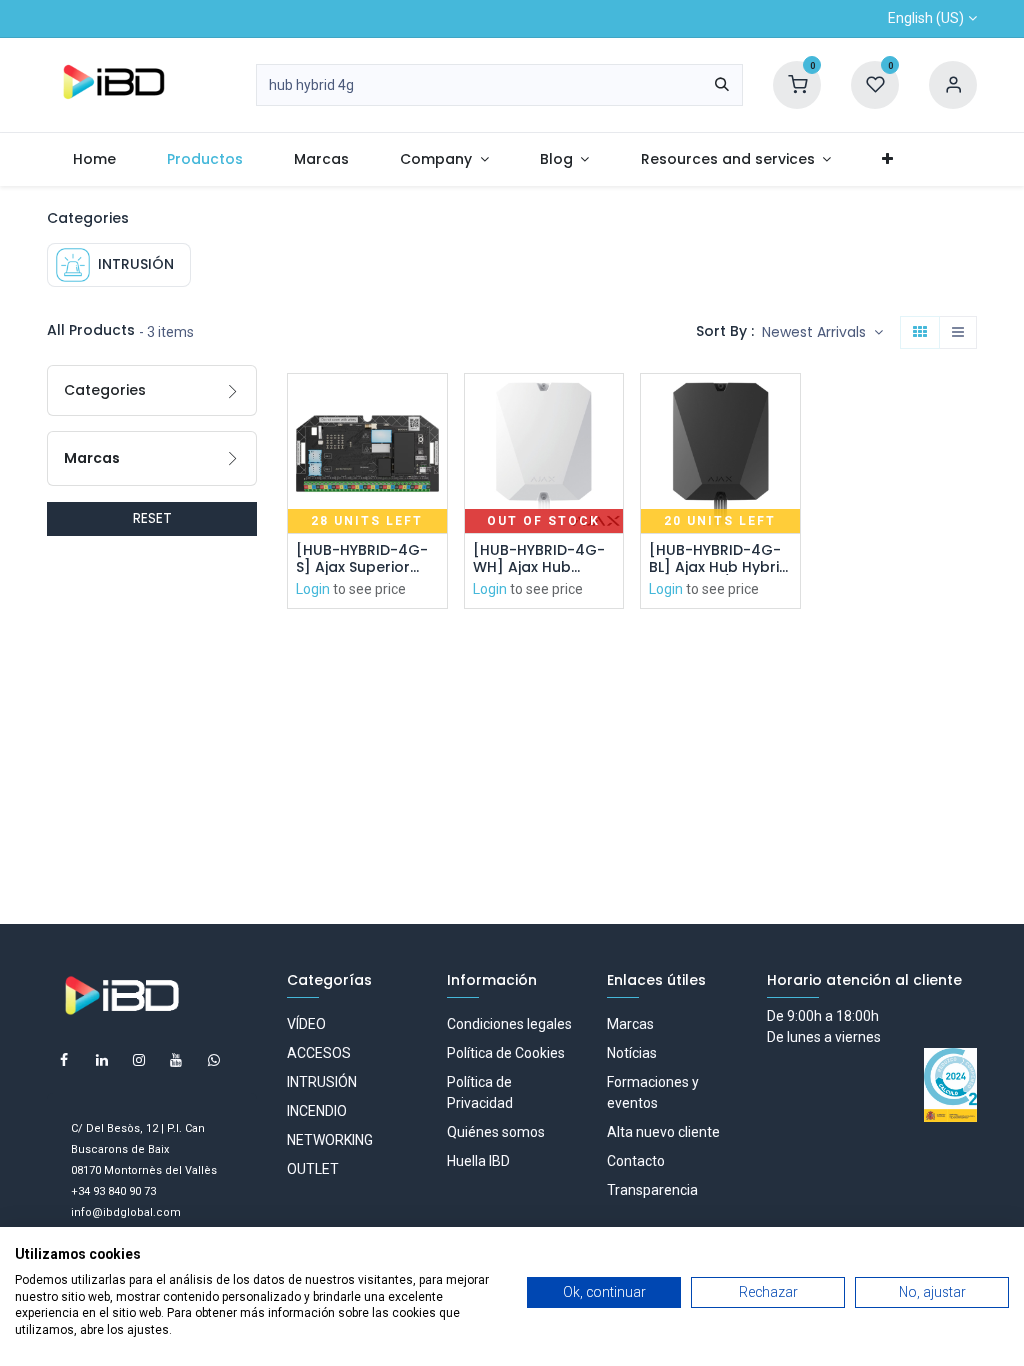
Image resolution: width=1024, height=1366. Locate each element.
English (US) (926, 18)
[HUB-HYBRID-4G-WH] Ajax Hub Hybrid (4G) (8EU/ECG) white (539, 559)
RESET (152, 518)
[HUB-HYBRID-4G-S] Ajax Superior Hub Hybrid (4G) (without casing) (362, 559)
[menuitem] (94, 159)
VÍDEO (306, 1024)
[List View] (958, 333)
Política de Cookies (506, 1053)
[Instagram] (139, 1060)
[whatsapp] (214, 1060)
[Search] (722, 85)
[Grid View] (920, 333)
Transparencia (652, 1190)
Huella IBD (478, 1161)
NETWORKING (330, 1140)
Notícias (632, 1053)
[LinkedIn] (102, 1060)
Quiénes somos (496, 1132)
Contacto (636, 1161)
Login (313, 589)
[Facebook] (64, 1060)
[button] (822, 333)
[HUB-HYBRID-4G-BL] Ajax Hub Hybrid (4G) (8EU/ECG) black (719, 559)
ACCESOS (319, 1053)
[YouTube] (176, 1060)
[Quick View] (434, 406)
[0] (797, 84)
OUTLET (313, 1169)
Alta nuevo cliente (663, 1132)
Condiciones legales (509, 1024)
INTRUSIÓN (322, 1082)
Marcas (630, 1024)
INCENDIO (317, 1111)
